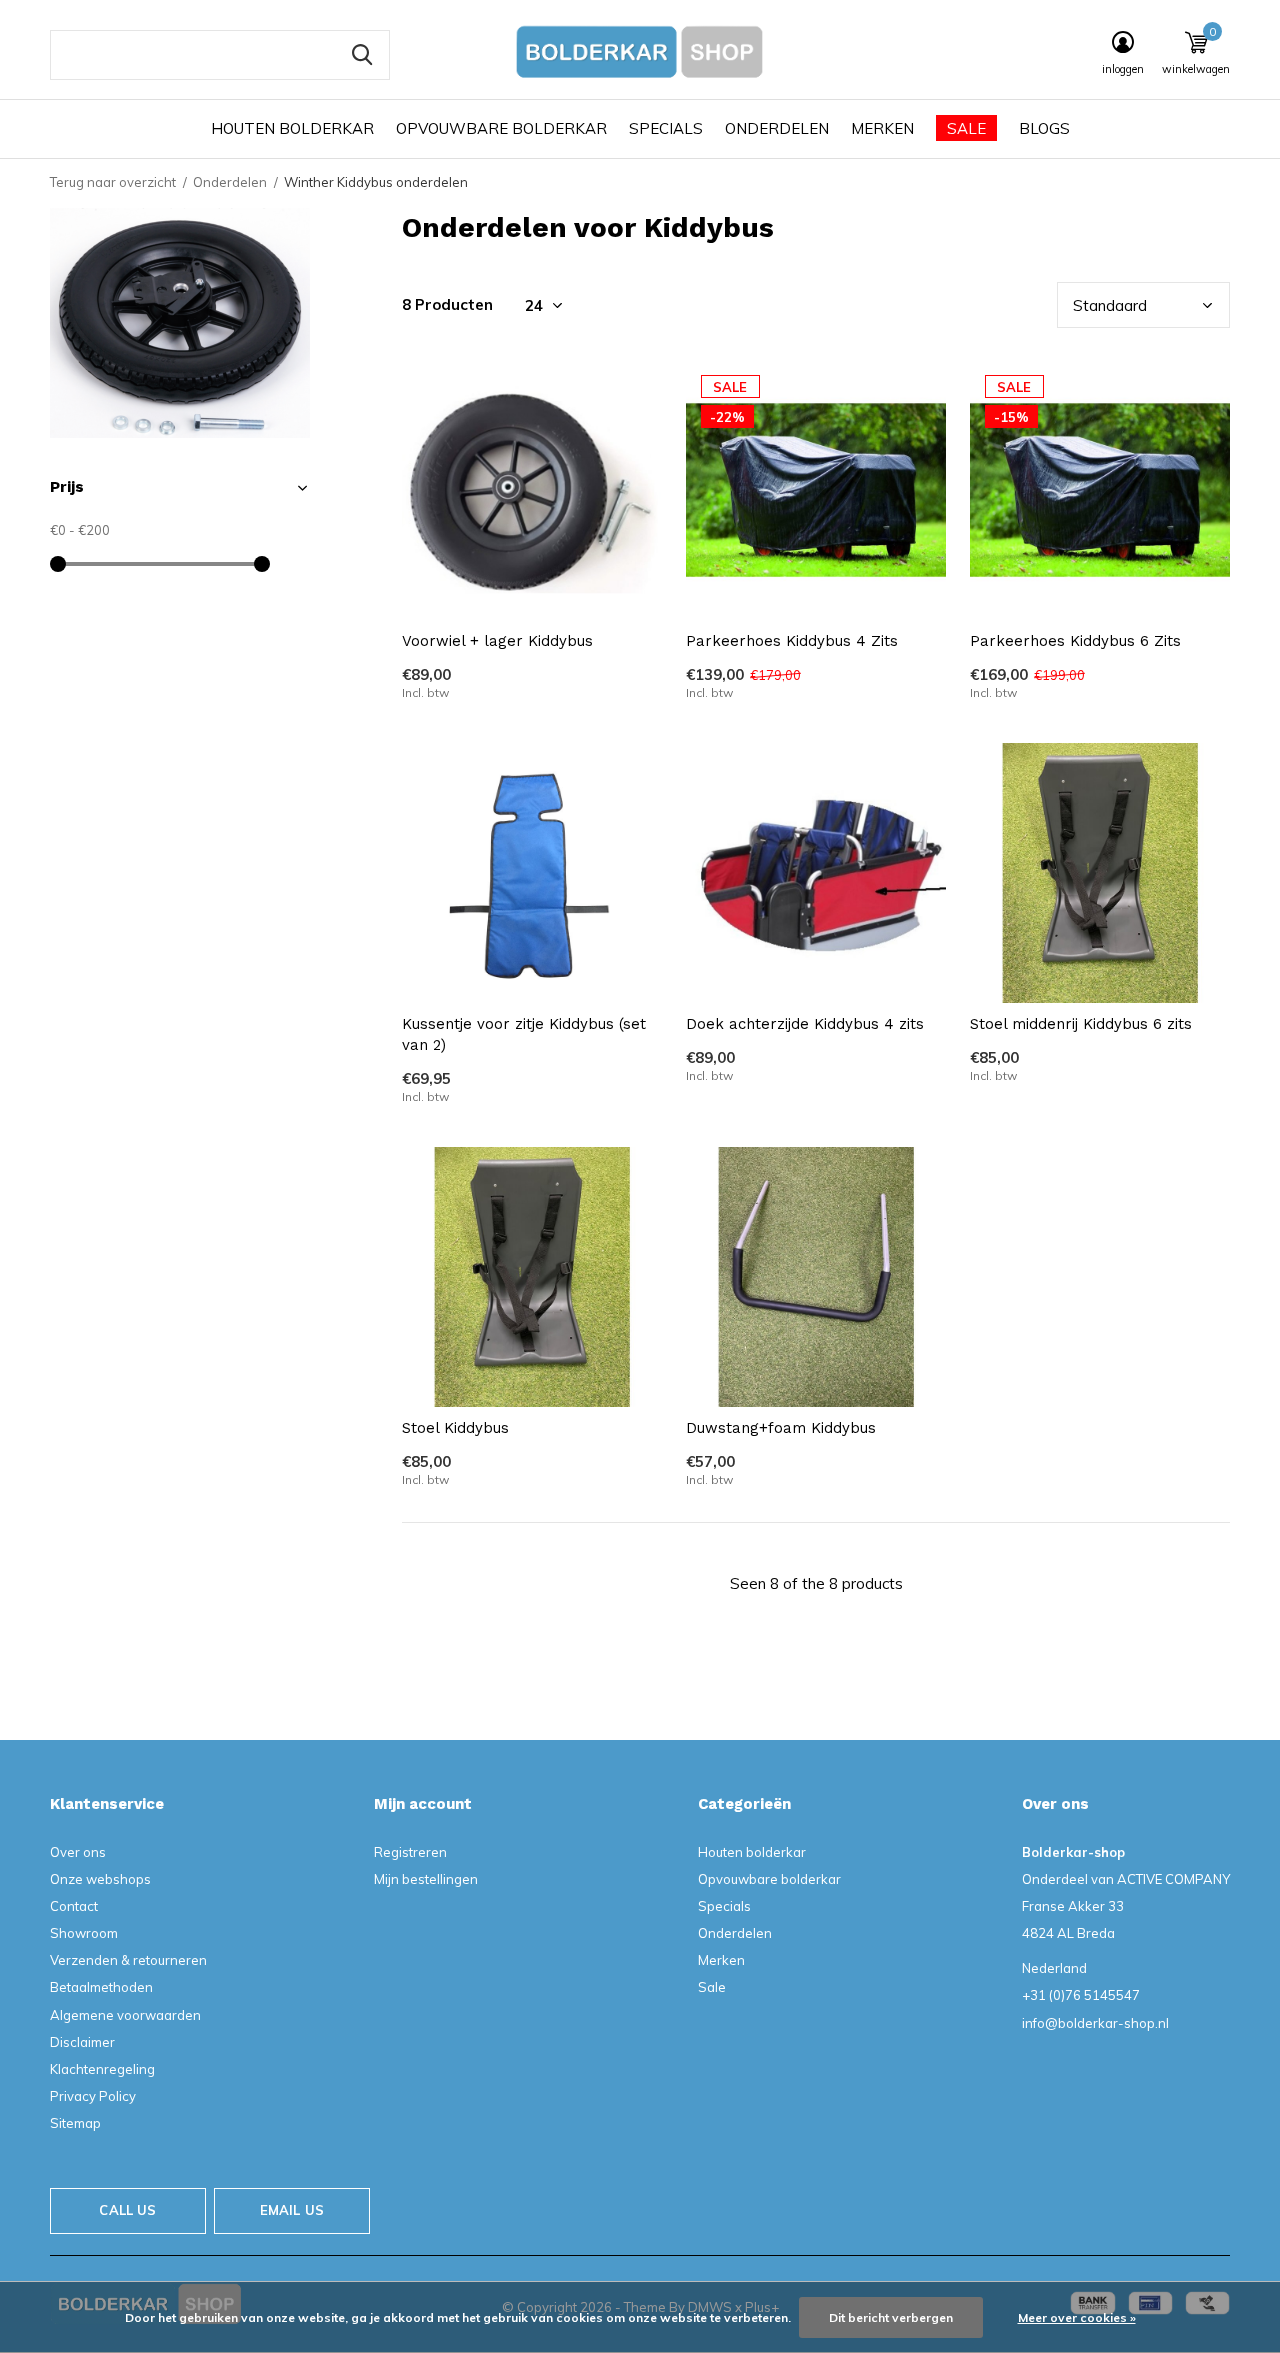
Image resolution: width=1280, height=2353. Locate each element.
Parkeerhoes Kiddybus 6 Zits (1075, 641)
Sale (966, 128)
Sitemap (75, 2123)
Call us (127, 2210)
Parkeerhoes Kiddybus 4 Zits (792, 641)
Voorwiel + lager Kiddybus (497, 641)
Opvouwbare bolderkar (501, 128)
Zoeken (362, 55)
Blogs (1044, 128)
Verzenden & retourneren (128, 1960)
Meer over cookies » (1077, 2317)
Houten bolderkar (292, 128)
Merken (882, 128)
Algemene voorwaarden (125, 2015)
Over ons (78, 1852)
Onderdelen (777, 128)
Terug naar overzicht (113, 182)
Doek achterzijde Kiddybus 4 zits (805, 1024)
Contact (74, 1906)
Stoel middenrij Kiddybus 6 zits (1081, 1024)
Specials (666, 128)
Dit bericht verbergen (891, 2317)
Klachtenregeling (102, 2069)
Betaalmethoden (101, 1987)
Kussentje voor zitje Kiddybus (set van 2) (524, 1034)
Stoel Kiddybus (455, 1428)
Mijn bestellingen (426, 1879)
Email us (292, 2210)
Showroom (84, 1933)
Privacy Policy (93, 2096)
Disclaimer (82, 2042)
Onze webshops (100, 1879)
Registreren (410, 1852)
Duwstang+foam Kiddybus (781, 1428)
